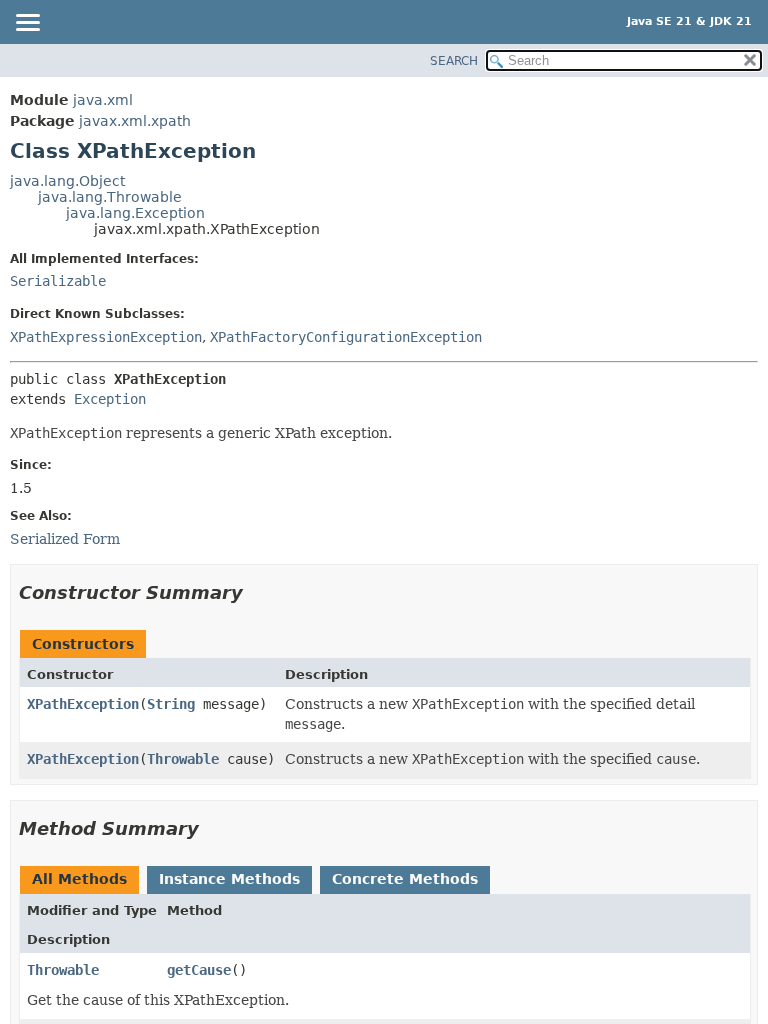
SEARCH (454, 61)
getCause (199, 970)
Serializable (58, 281)
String (171, 704)
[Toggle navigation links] (27, 24)
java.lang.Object (67, 181)
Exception (110, 399)
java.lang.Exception (135, 213)
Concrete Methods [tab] (405, 879)
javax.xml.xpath (135, 121)
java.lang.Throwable (110, 197)
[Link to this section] (257, 592)
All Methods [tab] (79, 879)
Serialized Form (65, 539)
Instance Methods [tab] (229, 879)
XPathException (83, 704)
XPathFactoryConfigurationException (346, 337)
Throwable (183, 759)
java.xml (103, 100)
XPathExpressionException (106, 337)
